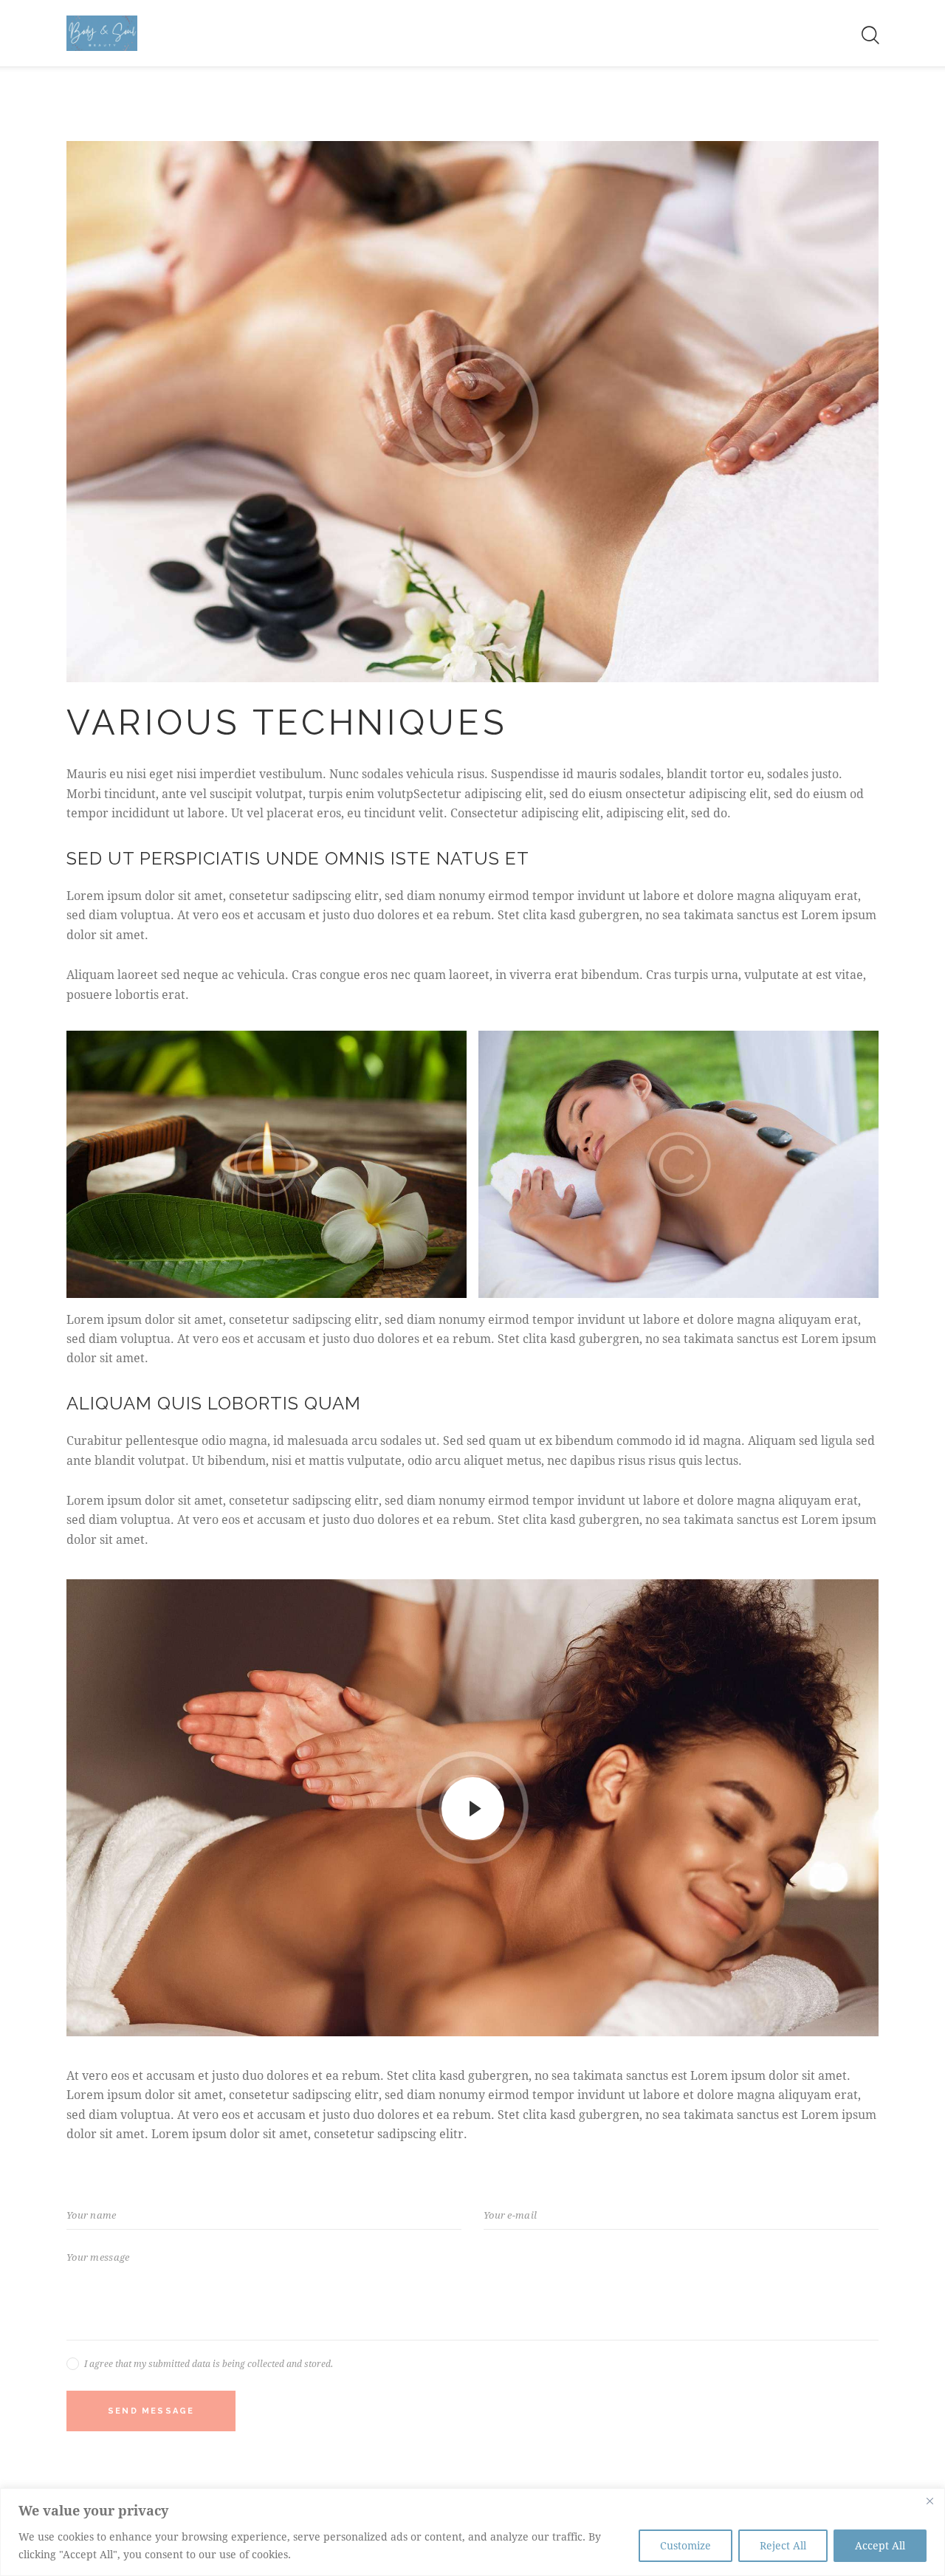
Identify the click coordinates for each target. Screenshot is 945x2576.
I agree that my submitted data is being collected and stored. (209, 2363)
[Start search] (869, 35)
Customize (685, 2545)
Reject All (783, 2545)
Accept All (880, 2545)
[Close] (929, 2501)
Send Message (151, 2411)
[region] (472, 2532)
